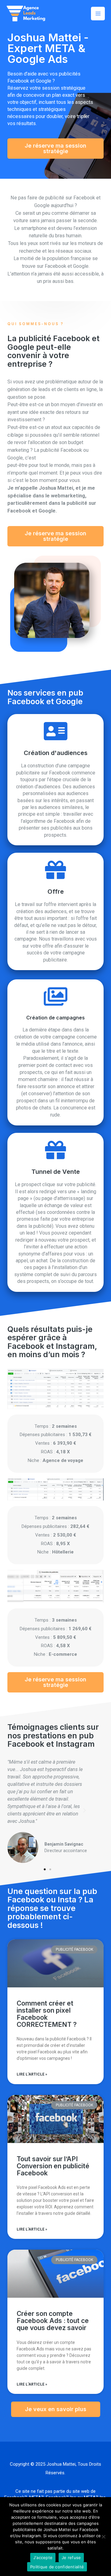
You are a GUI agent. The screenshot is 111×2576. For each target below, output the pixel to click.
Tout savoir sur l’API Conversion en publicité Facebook (53, 2166)
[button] (55, 149)
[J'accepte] (103, 2537)
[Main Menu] (98, 14)
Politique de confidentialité (57, 2567)
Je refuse (71, 2558)
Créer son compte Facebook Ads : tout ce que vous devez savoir (53, 2321)
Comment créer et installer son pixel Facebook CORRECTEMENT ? (47, 2014)
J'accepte (43, 2558)
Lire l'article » (32, 2074)
